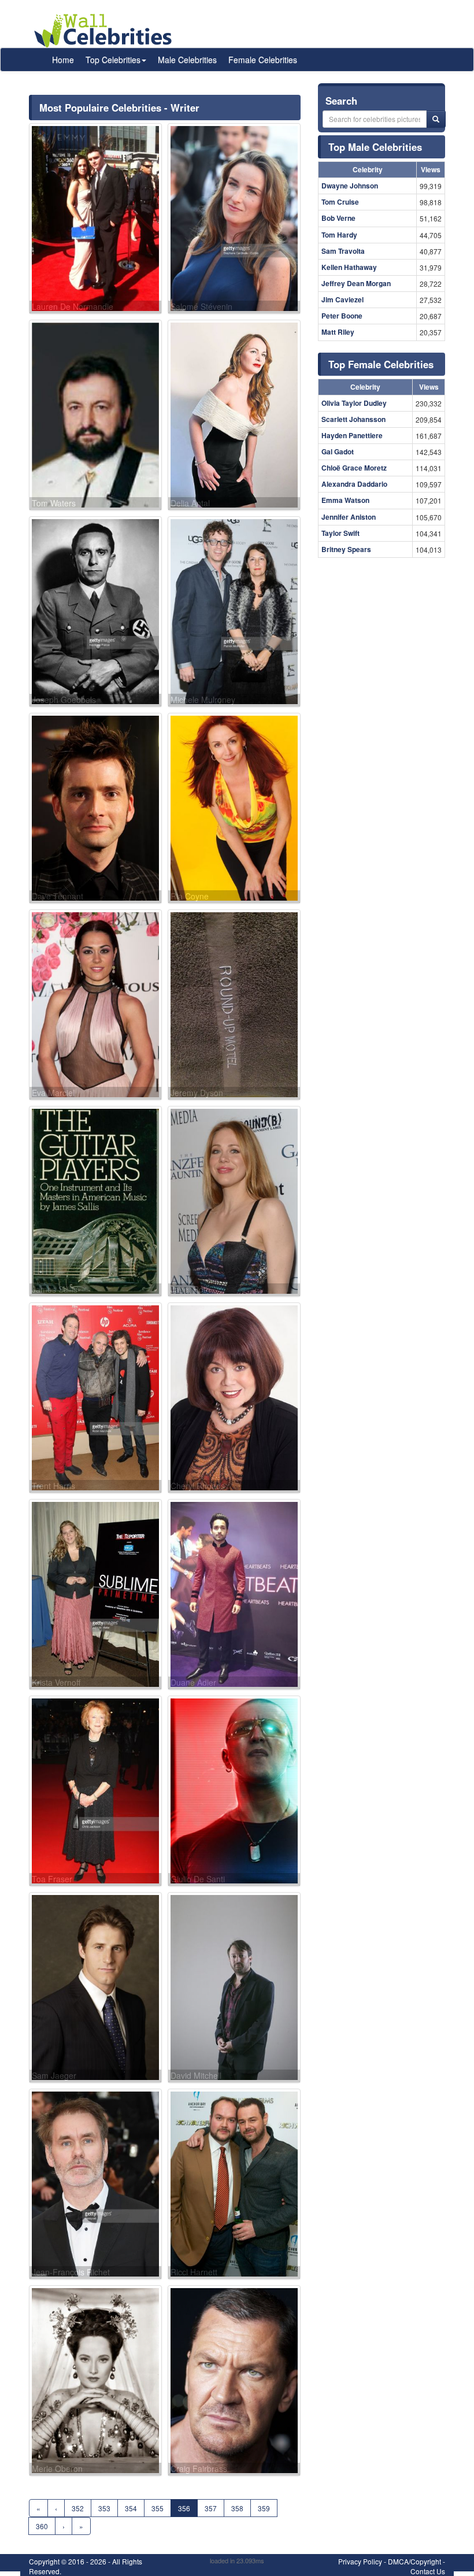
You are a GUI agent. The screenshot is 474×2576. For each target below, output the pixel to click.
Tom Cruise (340, 202)
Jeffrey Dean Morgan (356, 283)
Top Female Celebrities (381, 364)
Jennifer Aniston (349, 517)
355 (158, 2508)
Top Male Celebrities (375, 147)
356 (184, 2508)
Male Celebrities (187, 60)
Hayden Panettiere (352, 435)
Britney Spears (346, 549)
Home (63, 60)
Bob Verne (338, 218)
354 (131, 2508)
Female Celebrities (263, 60)
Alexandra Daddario (354, 484)
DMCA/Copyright (414, 2561)
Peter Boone (342, 316)
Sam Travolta (343, 251)
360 (42, 2526)
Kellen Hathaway (349, 267)
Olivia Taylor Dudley (354, 403)
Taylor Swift (340, 533)
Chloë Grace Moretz (354, 468)
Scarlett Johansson (353, 419)
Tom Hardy (339, 235)
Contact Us (428, 2571)
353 (104, 2508)
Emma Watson (345, 500)
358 (237, 2508)
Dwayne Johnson (350, 186)
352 (78, 2508)
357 (211, 2508)
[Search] (436, 119)
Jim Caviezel (342, 299)
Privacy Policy (360, 2561)
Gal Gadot (338, 451)
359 (264, 2508)
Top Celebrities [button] (113, 60)
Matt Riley (338, 332)
